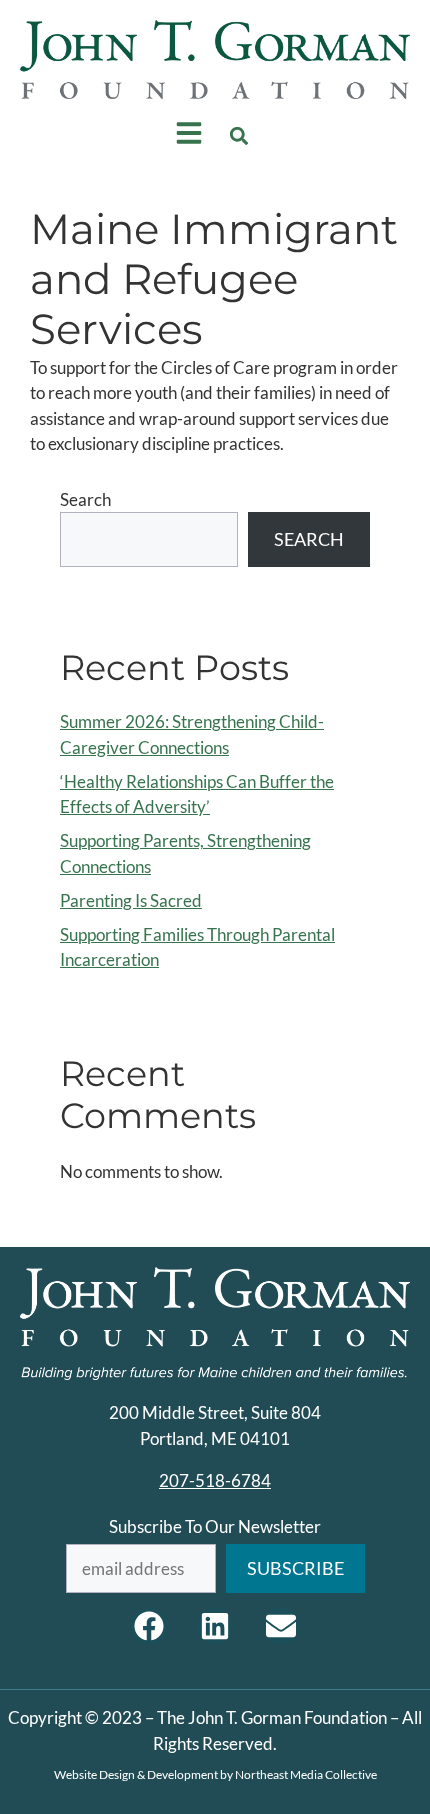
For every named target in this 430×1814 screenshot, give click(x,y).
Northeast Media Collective (306, 1774)
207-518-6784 (215, 1480)
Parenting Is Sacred (131, 900)
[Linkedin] (215, 1626)
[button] (239, 136)
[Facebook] (149, 1626)
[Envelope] (281, 1626)
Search (85, 499)
